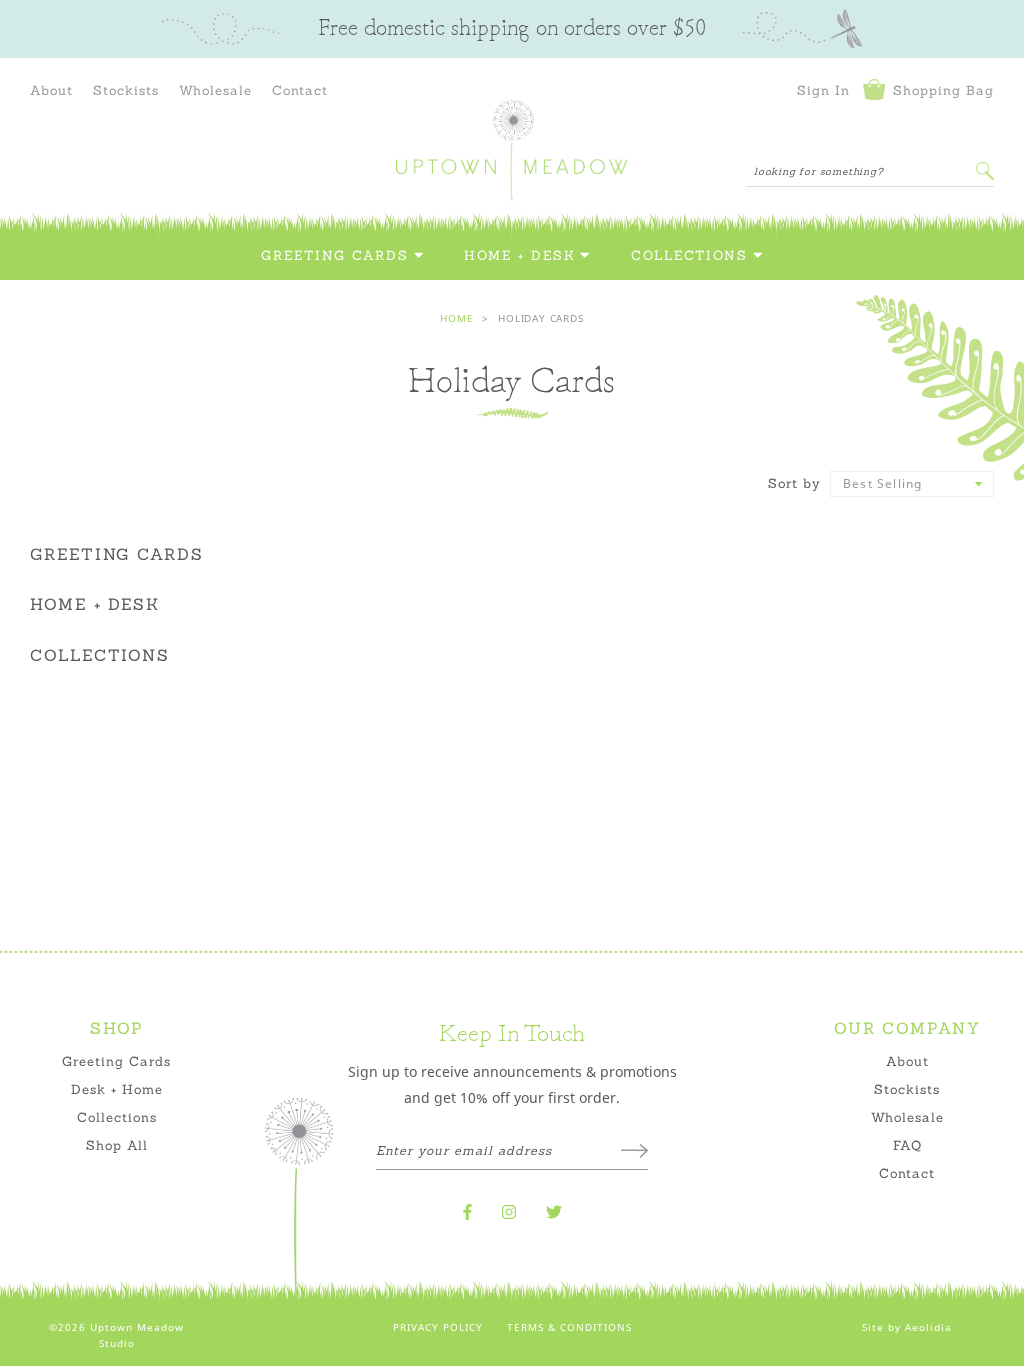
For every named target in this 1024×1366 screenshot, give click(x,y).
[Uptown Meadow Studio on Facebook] (467, 1212)
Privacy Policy (438, 1327)
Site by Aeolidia (907, 1327)
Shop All (117, 1145)
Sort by (794, 483)
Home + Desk (519, 255)
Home (456, 318)
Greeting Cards (334, 255)
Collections (689, 255)
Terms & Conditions (569, 1327)
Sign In (823, 90)
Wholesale (215, 90)
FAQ (907, 1145)
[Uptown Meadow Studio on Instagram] (509, 1212)
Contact (300, 90)
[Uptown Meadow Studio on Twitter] (554, 1212)
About (51, 90)
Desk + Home (117, 1089)
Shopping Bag (941, 90)
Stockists (126, 90)
